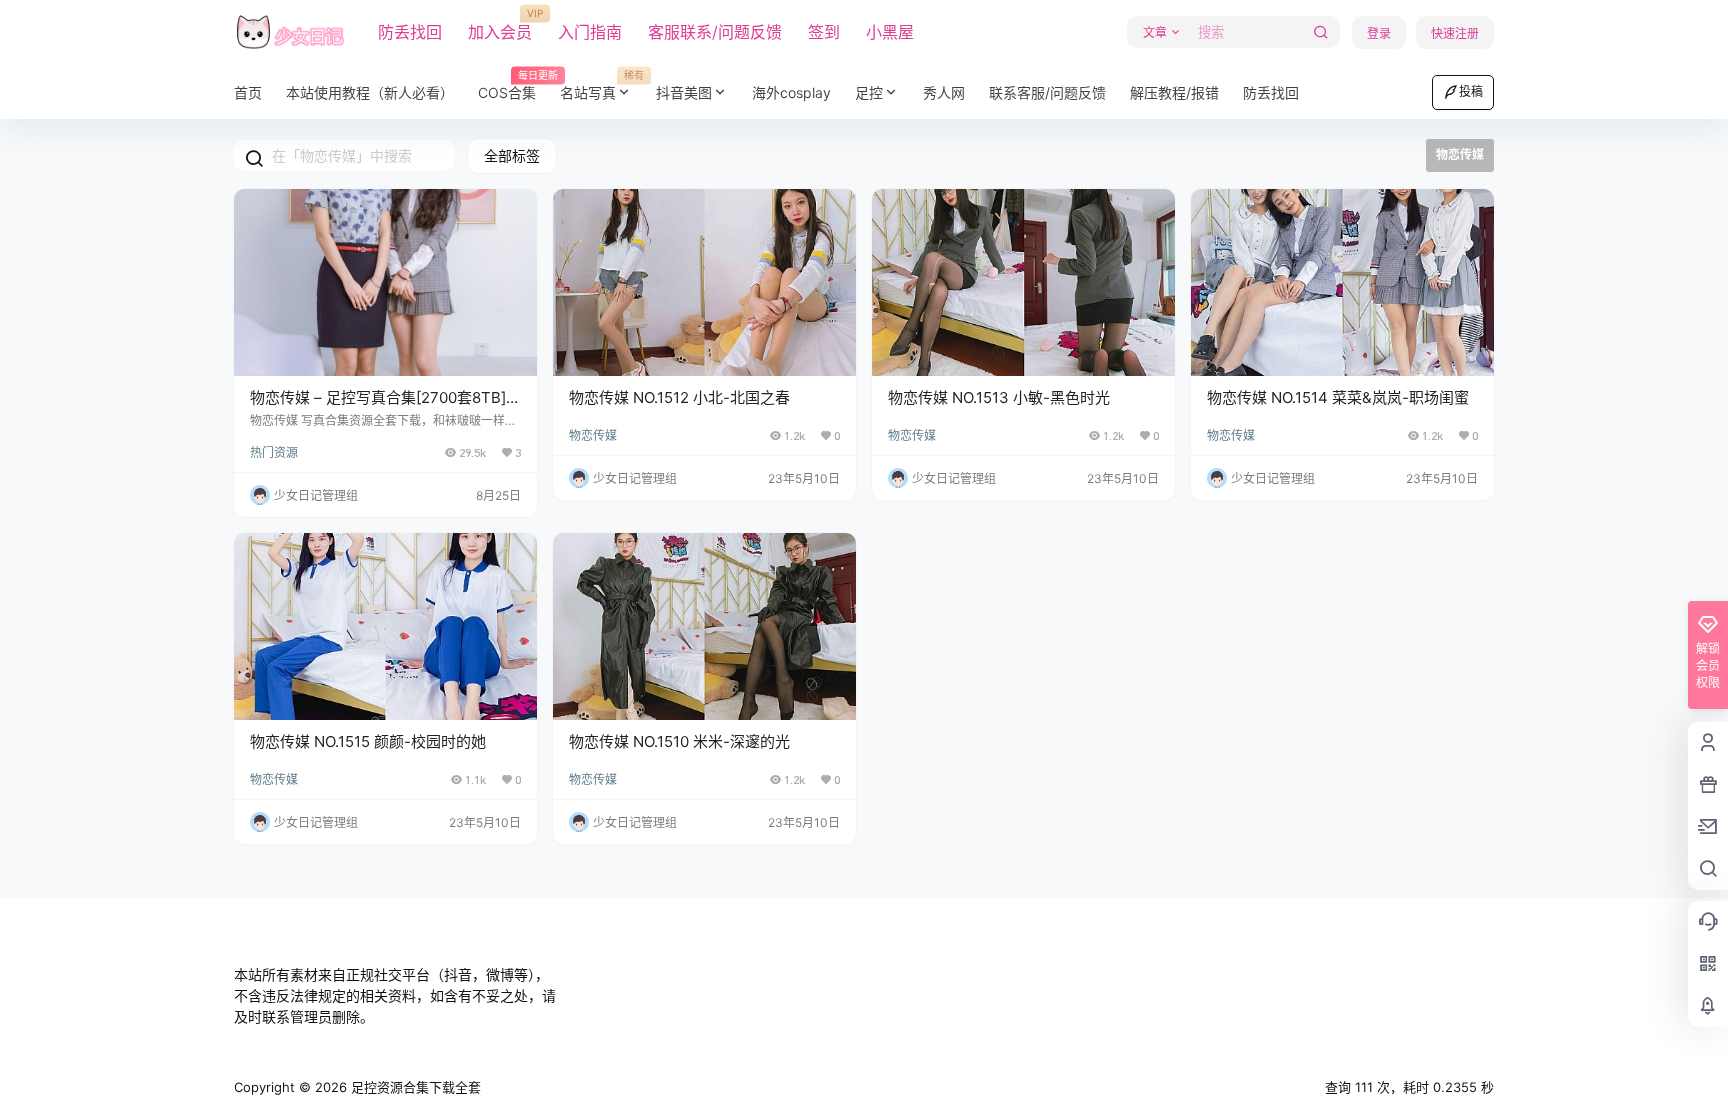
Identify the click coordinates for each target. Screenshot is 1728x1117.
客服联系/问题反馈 (715, 32)
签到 (824, 32)
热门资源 (274, 452)
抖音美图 (684, 92)
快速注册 (1455, 33)
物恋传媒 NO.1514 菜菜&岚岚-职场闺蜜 (1338, 397)
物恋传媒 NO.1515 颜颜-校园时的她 (368, 741)
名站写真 (602, 85)
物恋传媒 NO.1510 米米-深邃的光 (679, 741)
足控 (869, 92)
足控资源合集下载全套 (414, 1087)
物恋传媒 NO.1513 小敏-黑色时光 (999, 397)
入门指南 (590, 32)
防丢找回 (410, 32)
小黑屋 (890, 32)
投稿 (1471, 91)
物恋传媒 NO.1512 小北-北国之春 (679, 397)
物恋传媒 (593, 435)
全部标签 (512, 155)
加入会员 (500, 25)
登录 (1379, 33)
